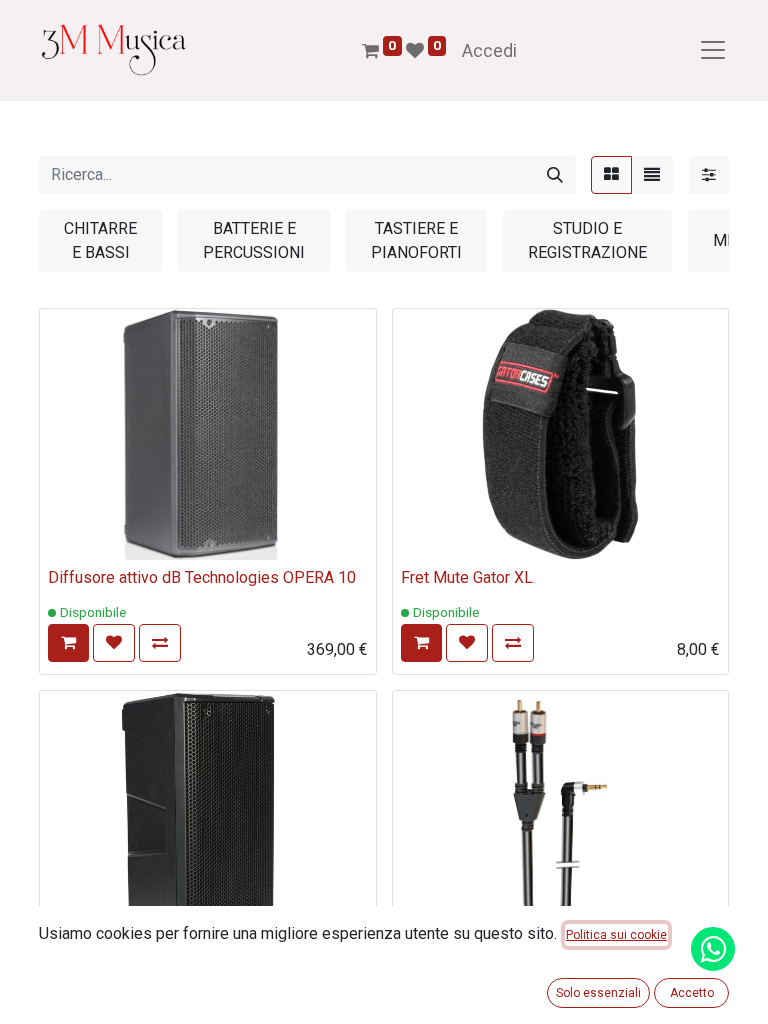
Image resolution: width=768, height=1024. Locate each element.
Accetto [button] (692, 993)
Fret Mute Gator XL (467, 577)
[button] (68, 643)
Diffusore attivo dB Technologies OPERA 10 (202, 577)
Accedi (489, 50)
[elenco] (652, 175)
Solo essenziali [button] (598, 993)
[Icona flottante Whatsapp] (713, 949)
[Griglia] (611, 175)
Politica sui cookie (616, 935)
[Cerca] (555, 175)
